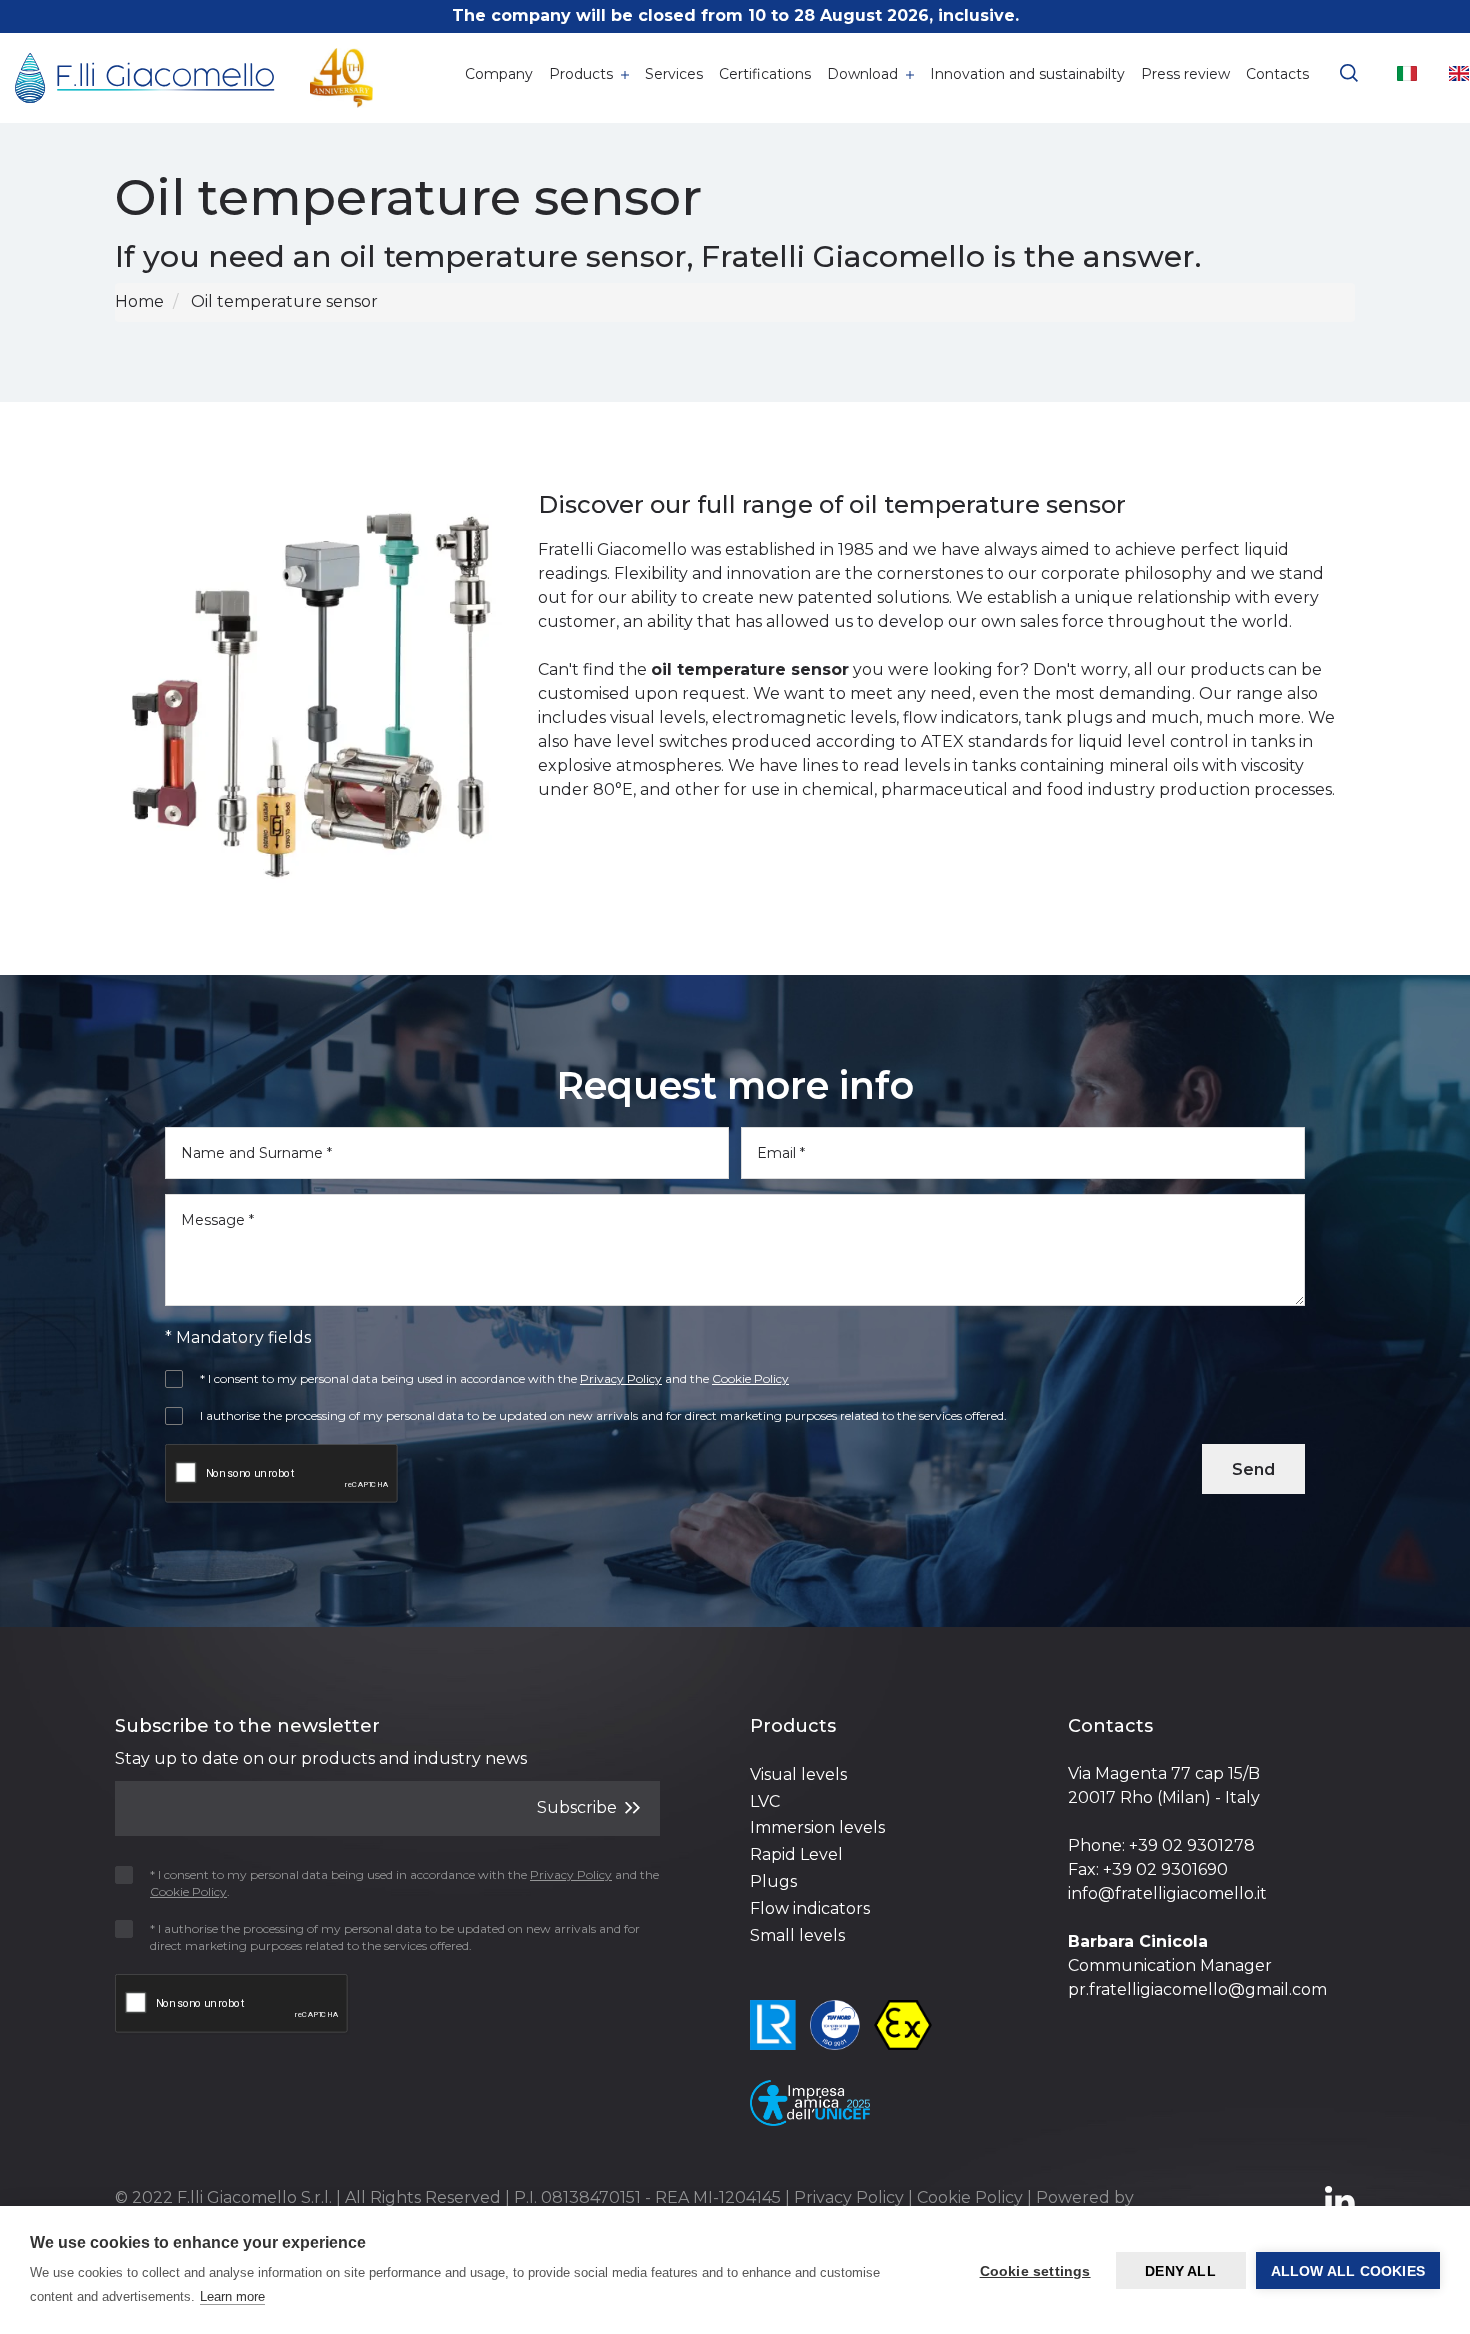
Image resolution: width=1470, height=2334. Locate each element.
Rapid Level (796, 1854)
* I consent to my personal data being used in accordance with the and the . (404, 1883)
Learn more (232, 2296)
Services (674, 74)
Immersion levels (817, 1827)
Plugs (773, 1881)
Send (1253, 1469)
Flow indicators (810, 1908)
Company (499, 74)
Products (583, 74)
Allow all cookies (1348, 2271)
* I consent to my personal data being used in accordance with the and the (494, 1378)
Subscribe (579, 1807)
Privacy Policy (849, 2197)
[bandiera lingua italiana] (1407, 73)
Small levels (797, 1935)
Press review (1185, 74)
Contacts (1277, 74)
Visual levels (798, 1774)
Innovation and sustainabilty (1027, 74)
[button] (1349, 70)
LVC (765, 1801)
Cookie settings (1035, 2271)
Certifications (765, 74)
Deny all (1180, 2271)
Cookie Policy (970, 2197)
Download (864, 74)
